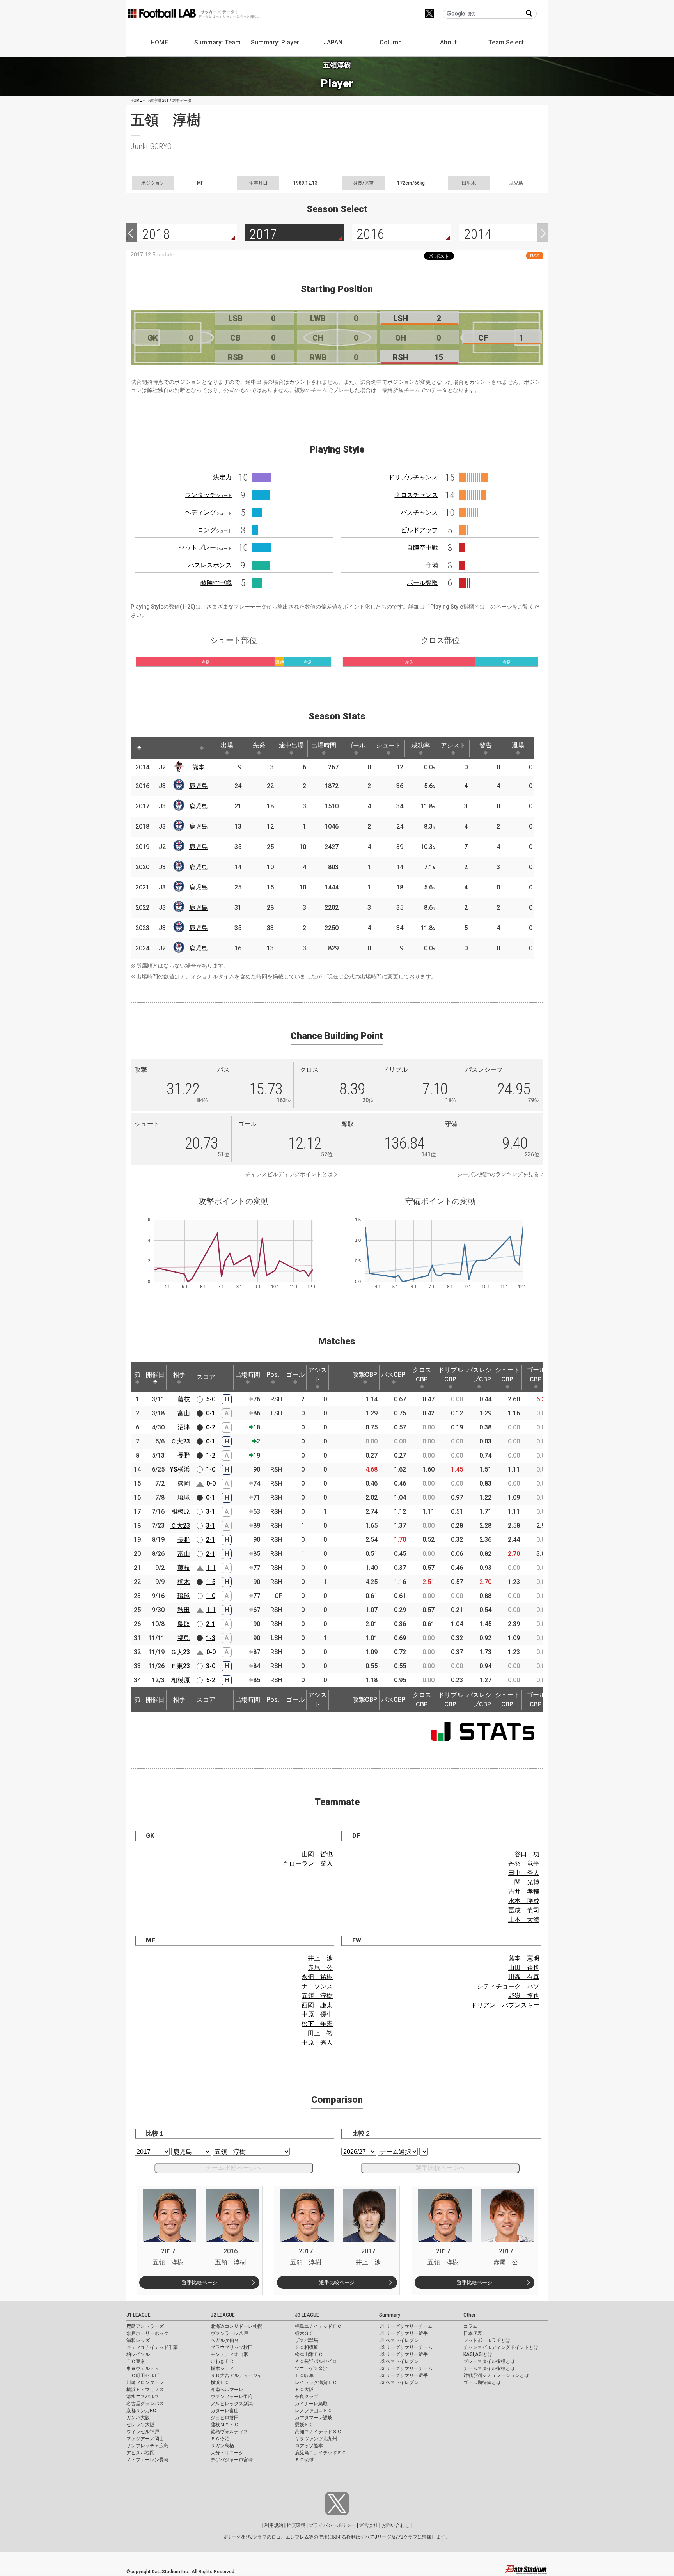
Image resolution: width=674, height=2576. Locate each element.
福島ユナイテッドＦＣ (318, 2326)
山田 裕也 (524, 1968)
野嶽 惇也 (524, 1996)
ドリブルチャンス (413, 477)
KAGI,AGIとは (478, 2354)
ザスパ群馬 (307, 2340)
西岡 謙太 (317, 2005)
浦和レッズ (138, 2340)
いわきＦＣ (222, 2361)
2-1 (211, 1540)
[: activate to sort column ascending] (154, 748)
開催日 (155, 1375)
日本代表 (473, 2333)
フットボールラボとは (487, 2340)
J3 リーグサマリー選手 (404, 2375)
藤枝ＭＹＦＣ (225, 2425)
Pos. (273, 1375)
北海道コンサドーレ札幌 (236, 2326)
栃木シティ (222, 2368)
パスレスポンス (210, 565)
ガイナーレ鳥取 (311, 2404)
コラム (470, 2326)
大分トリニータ (227, 2453)
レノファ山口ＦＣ (314, 2411)
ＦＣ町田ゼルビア (145, 2375)
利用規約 (274, 2525)
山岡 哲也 (317, 1854)
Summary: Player (275, 42)
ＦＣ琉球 (304, 2460)
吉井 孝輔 (524, 1892)
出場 (227, 745)
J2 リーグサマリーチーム (406, 2347)
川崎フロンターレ (145, 2382)
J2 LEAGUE (223, 2315)
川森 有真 (524, 1977)
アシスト (453, 745)
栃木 (184, 1582)
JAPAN (333, 42)
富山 (184, 1413)
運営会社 (369, 2525)
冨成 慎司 (524, 1910)
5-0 (211, 1399)
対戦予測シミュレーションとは (496, 2375)
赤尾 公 (320, 1968)
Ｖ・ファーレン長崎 (147, 2460)
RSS (535, 256)
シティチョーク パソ (508, 1986)
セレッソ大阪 (140, 2425)
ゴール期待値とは (482, 2382)
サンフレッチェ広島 (147, 2446)
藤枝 (184, 1399)
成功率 (421, 745)
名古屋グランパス (145, 2404)
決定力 (222, 477)
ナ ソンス (317, 1986)
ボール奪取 (422, 583)
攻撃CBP (365, 1375)
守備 (432, 565)
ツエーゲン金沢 (311, 2368)
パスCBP (393, 1375)
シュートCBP (507, 1375)
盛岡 (184, 1483)
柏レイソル (138, 2354)
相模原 (181, 1512)
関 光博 (527, 1882)
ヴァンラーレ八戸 (229, 2333)
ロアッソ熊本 (309, 2446)
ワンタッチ (208, 495)
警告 (486, 745)
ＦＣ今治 (220, 2439)
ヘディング (208, 512)
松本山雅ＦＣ (309, 2354)
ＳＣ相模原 (307, 2347)
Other (469, 2315)
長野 (184, 1455)
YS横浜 (180, 1469)
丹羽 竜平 (524, 1863)
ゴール (356, 745)
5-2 (211, 1680)
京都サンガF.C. (142, 2411)
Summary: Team (217, 42)
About (448, 42)
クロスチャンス (416, 495)
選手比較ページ (200, 2282)
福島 (184, 1638)
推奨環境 (296, 2525)
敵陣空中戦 (216, 583)
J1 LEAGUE (138, 2315)
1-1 (211, 1568)
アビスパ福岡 (140, 2453)
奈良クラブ (307, 2397)
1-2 (211, 1455)
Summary (390, 2315)
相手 (179, 1375)
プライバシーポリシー (332, 2525)
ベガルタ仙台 (225, 2340)
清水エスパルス (143, 2397)
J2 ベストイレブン (399, 2361)
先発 (259, 745)
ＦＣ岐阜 (304, 2375)
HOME (159, 42)
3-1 (211, 1512)
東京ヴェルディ (143, 2368)
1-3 (211, 1638)
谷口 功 (527, 1854)
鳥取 (184, 1624)
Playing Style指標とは (458, 607)
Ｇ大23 (180, 1652)
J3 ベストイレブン (399, 2382)
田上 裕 (320, 2033)
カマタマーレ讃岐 (314, 2418)
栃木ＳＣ (304, 2333)
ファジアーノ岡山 (145, 2439)
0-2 (211, 1427)
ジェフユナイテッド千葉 (152, 2347)
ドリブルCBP (451, 1375)
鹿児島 (199, 786)
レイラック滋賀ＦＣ (316, 2382)
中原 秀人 (317, 2043)
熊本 (199, 767)
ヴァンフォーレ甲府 (232, 2397)
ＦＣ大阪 (304, 2390)
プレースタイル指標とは (489, 2361)
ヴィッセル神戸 (143, 2432)
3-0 (211, 1666)
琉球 (184, 1497)
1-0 (211, 1469)
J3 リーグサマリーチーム (406, 2368)
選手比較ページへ (440, 2168)
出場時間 (324, 745)
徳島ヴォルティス (229, 2432)
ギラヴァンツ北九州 (316, 2439)
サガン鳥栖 (222, 2446)
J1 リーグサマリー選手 (404, 2333)
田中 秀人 (524, 1873)
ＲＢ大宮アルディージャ (236, 2375)
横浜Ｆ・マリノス (145, 2390)
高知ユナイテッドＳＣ (318, 2432)
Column (391, 42)
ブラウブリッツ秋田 (232, 2347)
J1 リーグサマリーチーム (406, 2326)
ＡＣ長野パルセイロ (316, 2361)
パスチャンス (419, 512)
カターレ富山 (225, 2411)
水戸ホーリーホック (147, 2333)
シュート (388, 745)
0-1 (211, 1413)
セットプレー (205, 548)
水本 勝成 (524, 1901)
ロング (215, 530)
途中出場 (291, 745)
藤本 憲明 (524, 1958)
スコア (206, 1377)
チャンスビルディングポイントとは (289, 1174)
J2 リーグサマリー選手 (404, 2354)
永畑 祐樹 (317, 1977)
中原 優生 (317, 2014)
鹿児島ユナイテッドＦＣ (321, 2453)
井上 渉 (320, 1958)
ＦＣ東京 (136, 2361)
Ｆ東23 (180, 1666)
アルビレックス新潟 (232, 2404)
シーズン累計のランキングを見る (498, 1174)
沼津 (184, 1427)
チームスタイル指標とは (489, 2368)
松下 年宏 (317, 2024)
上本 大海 (524, 1920)
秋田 (184, 1610)
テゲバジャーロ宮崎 (232, 2460)
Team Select (506, 42)
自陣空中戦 (422, 548)
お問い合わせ (396, 2525)
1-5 (211, 1582)
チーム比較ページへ (234, 2168)
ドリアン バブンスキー (505, 2005)
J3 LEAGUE (307, 2315)
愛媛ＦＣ (304, 2425)
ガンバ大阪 (138, 2418)
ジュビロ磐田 (225, 2418)
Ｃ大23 (180, 1441)
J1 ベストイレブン (399, 2340)
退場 (518, 745)
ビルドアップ (419, 530)
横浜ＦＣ (220, 2382)
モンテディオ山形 (229, 2354)
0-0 (211, 1483)
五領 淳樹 (317, 1996)
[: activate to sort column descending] (139, 748)
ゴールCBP (536, 1375)
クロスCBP (422, 1375)
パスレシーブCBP (479, 1375)
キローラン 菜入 (308, 1863)
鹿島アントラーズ (145, 2326)
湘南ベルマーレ (227, 2390)
